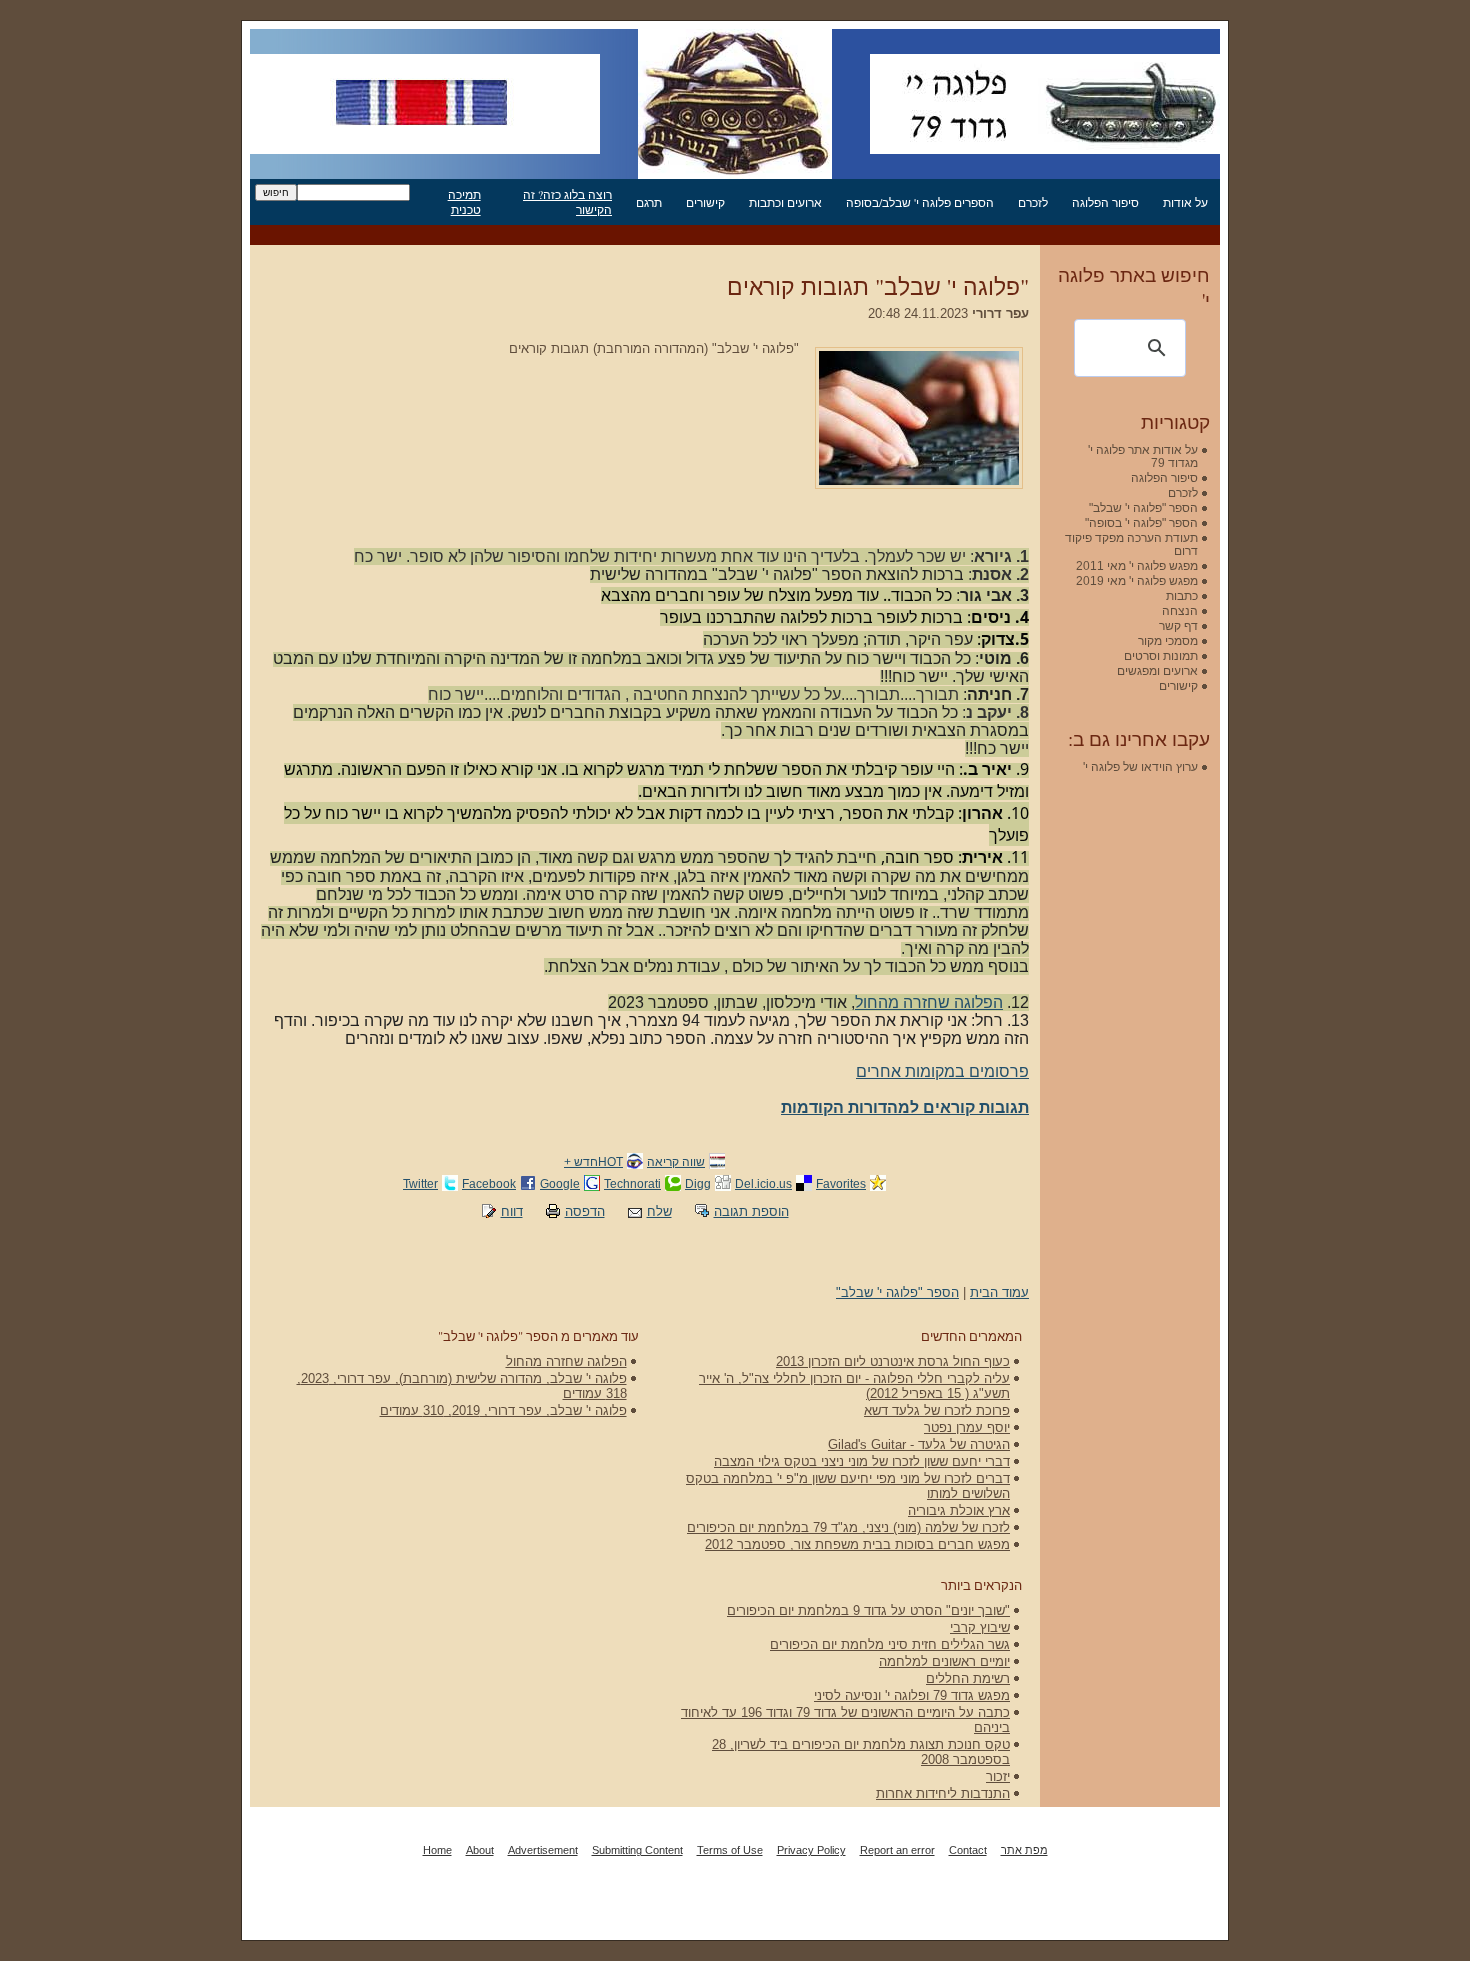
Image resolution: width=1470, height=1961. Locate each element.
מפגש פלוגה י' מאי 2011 (1137, 565)
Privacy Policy (811, 1850)
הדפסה (585, 1211)
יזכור (998, 1776)
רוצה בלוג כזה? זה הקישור (567, 202)
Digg (698, 1183)
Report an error (897, 1850)
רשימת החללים (968, 1678)
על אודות (1185, 202)
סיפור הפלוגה (1105, 202)
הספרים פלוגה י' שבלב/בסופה (920, 202)
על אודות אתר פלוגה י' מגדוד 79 (1143, 456)
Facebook (489, 1183)
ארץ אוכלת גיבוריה (959, 1510)
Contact (968, 1850)
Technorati (632, 1183)
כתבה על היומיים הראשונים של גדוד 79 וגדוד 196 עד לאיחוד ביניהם (845, 1720)
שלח (659, 1211)
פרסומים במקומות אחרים (942, 1071)
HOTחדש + (593, 1161)
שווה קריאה (676, 1161)
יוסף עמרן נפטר (967, 1427)
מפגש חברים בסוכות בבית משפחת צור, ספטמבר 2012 (857, 1544)
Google (560, 1183)
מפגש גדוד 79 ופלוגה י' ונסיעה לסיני (912, 1695)
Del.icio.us (763, 1183)
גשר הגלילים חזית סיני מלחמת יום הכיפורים (890, 1644)
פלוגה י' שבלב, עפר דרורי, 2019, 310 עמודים (503, 1410)
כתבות (1182, 595)
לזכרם (1033, 202)
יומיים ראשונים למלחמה (944, 1661)
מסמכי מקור (1168, 640)
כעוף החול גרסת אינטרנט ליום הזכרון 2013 (893, 1361)
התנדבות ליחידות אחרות (943, 1793)
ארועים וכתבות (785, 202)
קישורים (705, 202)
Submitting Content (637, 1850)
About (480, 1850)
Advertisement (543, 1850)
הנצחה (1180, 610)
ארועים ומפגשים (1157, 670)
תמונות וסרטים (1161, 655)
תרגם (649, 202)
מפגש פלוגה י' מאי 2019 (1137, 580)
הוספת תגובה (751, 1211)
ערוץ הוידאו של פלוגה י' (1140, 766)
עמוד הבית (999, 1292)
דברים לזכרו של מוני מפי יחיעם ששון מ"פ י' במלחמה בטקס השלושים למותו (848, 1486)
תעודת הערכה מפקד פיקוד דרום (1131, 544)
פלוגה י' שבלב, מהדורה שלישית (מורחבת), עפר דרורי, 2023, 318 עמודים (462, 1386)
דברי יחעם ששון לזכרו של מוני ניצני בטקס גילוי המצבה (862, 1461)
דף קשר (1178, 625)
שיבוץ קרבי (980, 1627)
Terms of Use (730, 1850)
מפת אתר (1024, 1850)
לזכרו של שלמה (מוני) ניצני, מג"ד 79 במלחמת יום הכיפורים (848, 1527)
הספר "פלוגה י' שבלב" (897, 1292)
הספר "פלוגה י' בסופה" (1141, 522)
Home (437, 1850)
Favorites (841, 1183)
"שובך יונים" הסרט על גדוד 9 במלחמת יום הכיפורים (868, 1610)
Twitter (420, 1183)
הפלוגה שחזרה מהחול (929, 1002)
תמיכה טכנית (464, 202)
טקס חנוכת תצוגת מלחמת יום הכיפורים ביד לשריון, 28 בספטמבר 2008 (861, 1752)
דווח (512, 1211)
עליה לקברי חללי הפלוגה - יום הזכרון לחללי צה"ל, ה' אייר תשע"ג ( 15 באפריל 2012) (854, 1386)
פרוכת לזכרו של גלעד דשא (937, 1410)
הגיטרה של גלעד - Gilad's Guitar (919, 1444)
